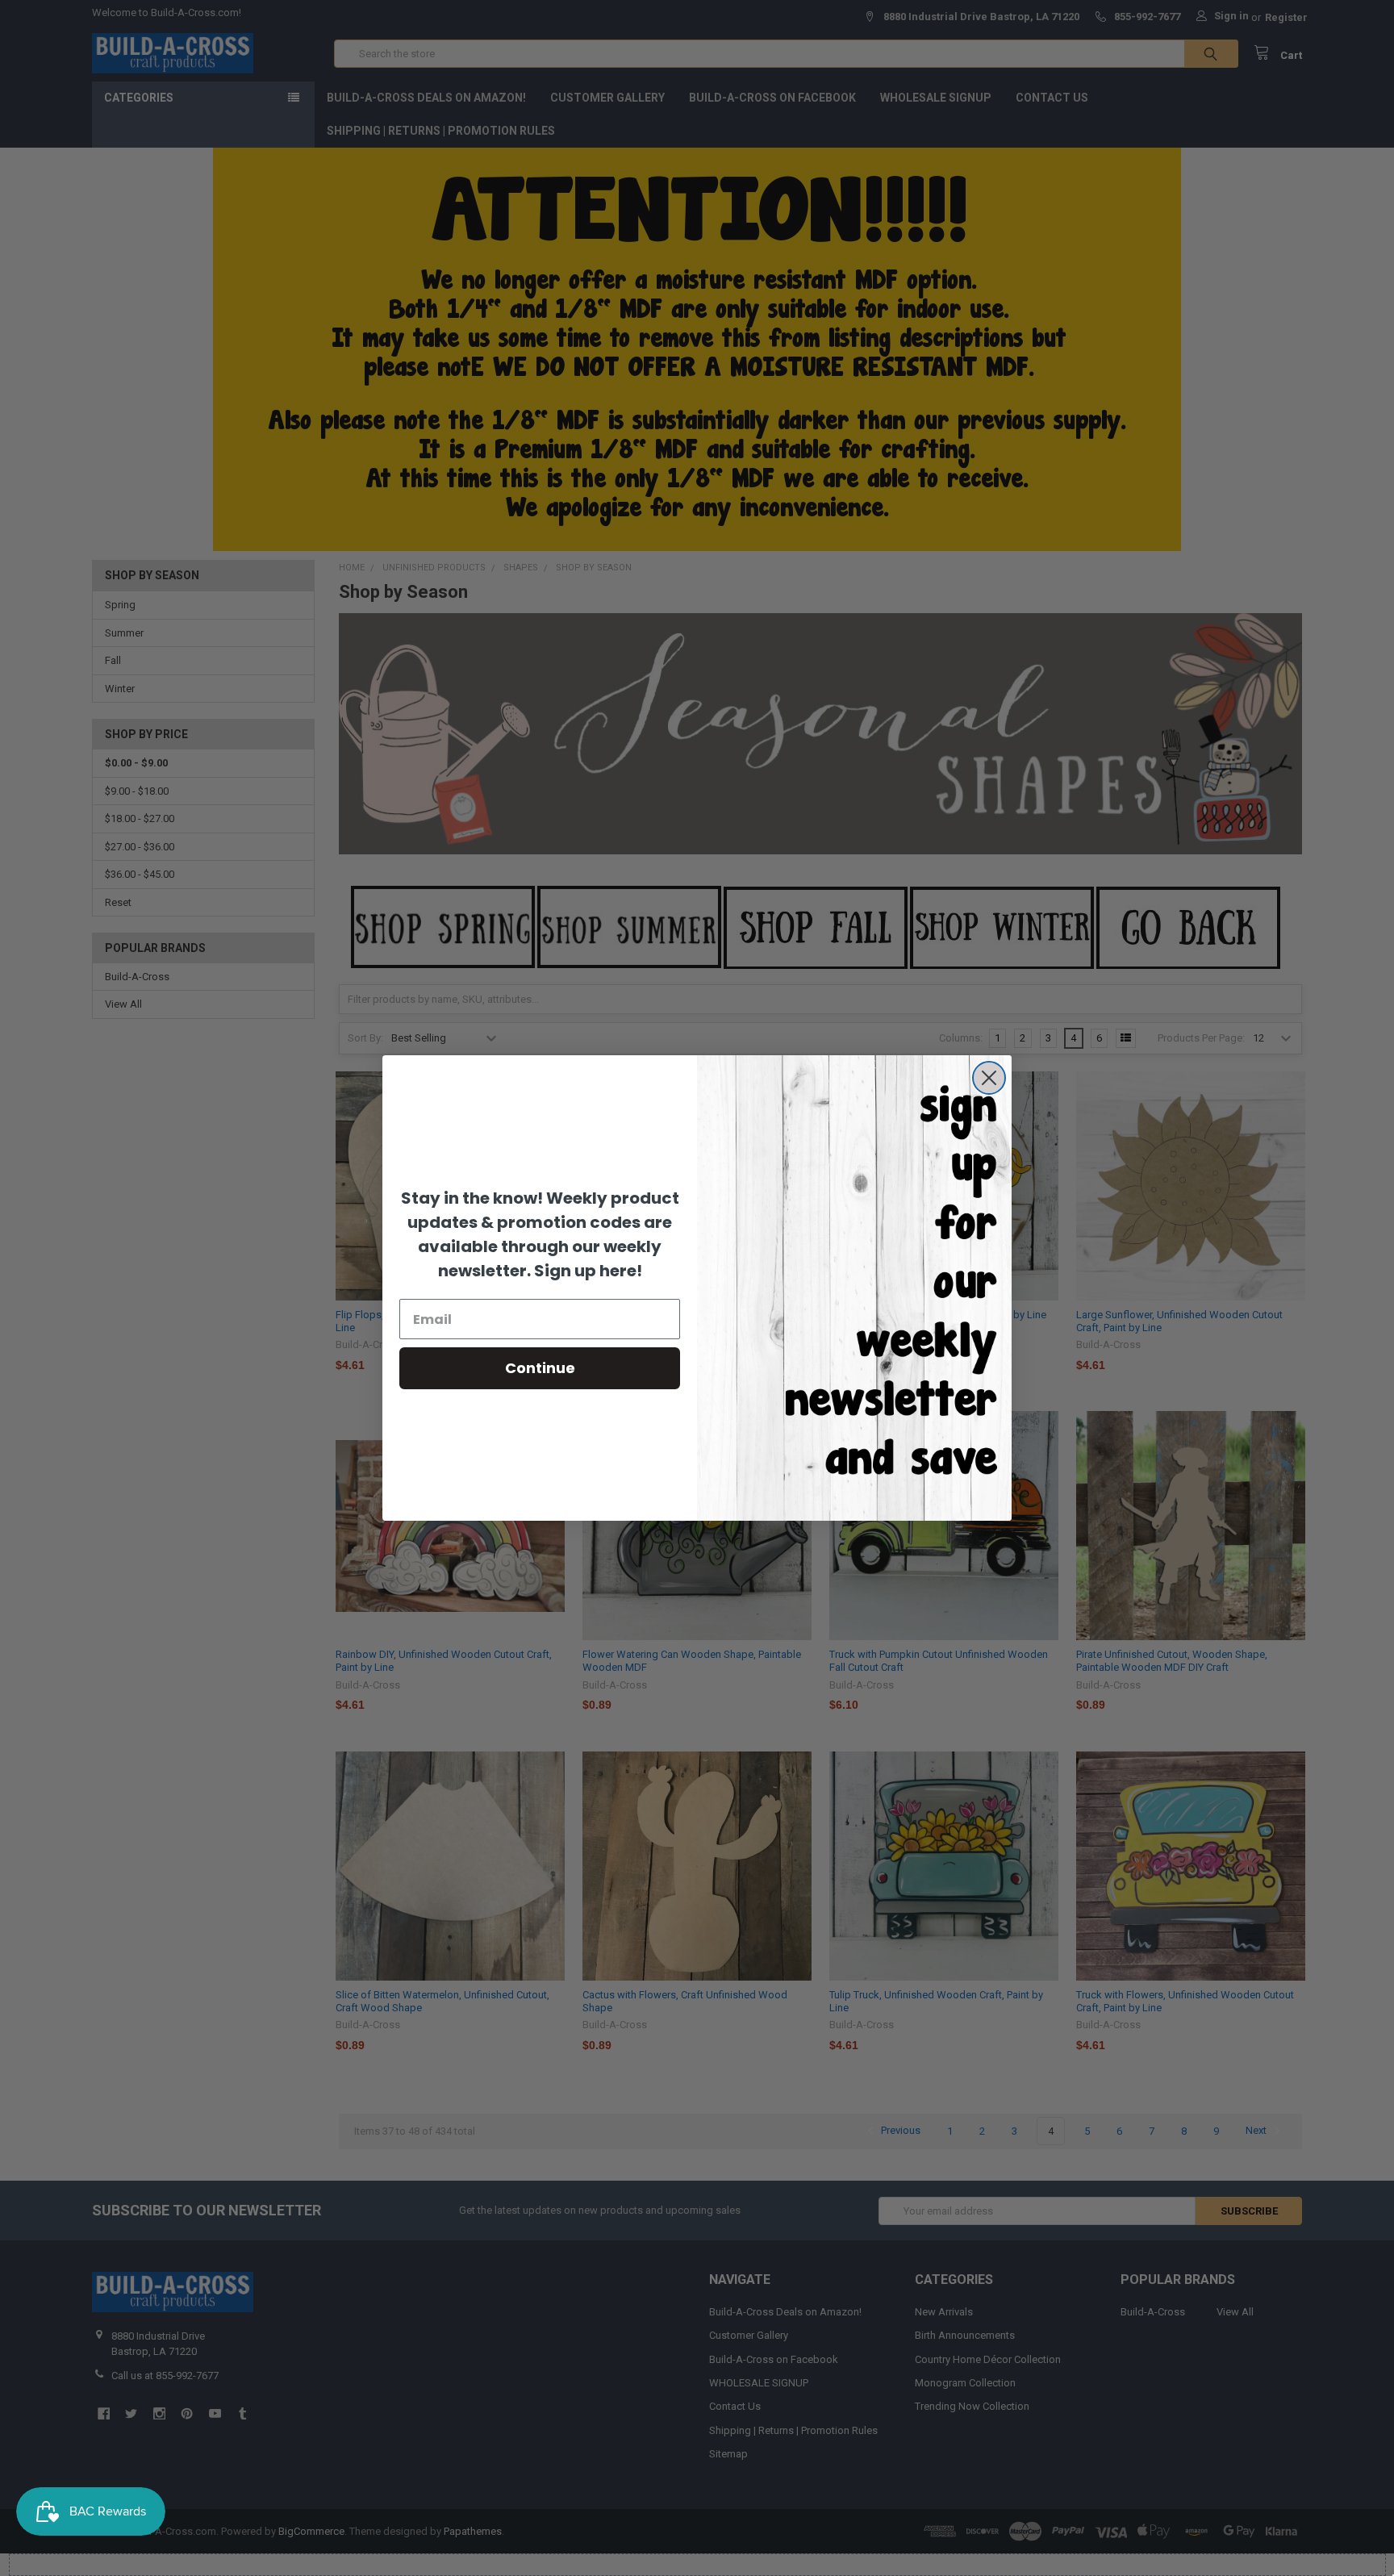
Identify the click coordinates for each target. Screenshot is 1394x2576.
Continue (540, 1368)
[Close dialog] (989, 1078)
